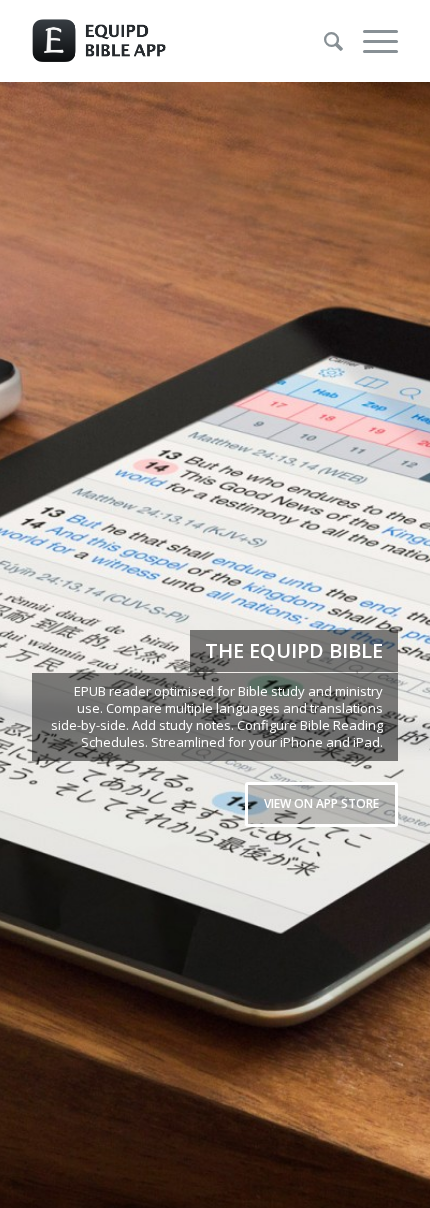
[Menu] (370, 41)
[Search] (323, 41)
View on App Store (321, 803)
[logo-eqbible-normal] (178, 41)
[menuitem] (323, 41)
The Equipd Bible (294, 650)
